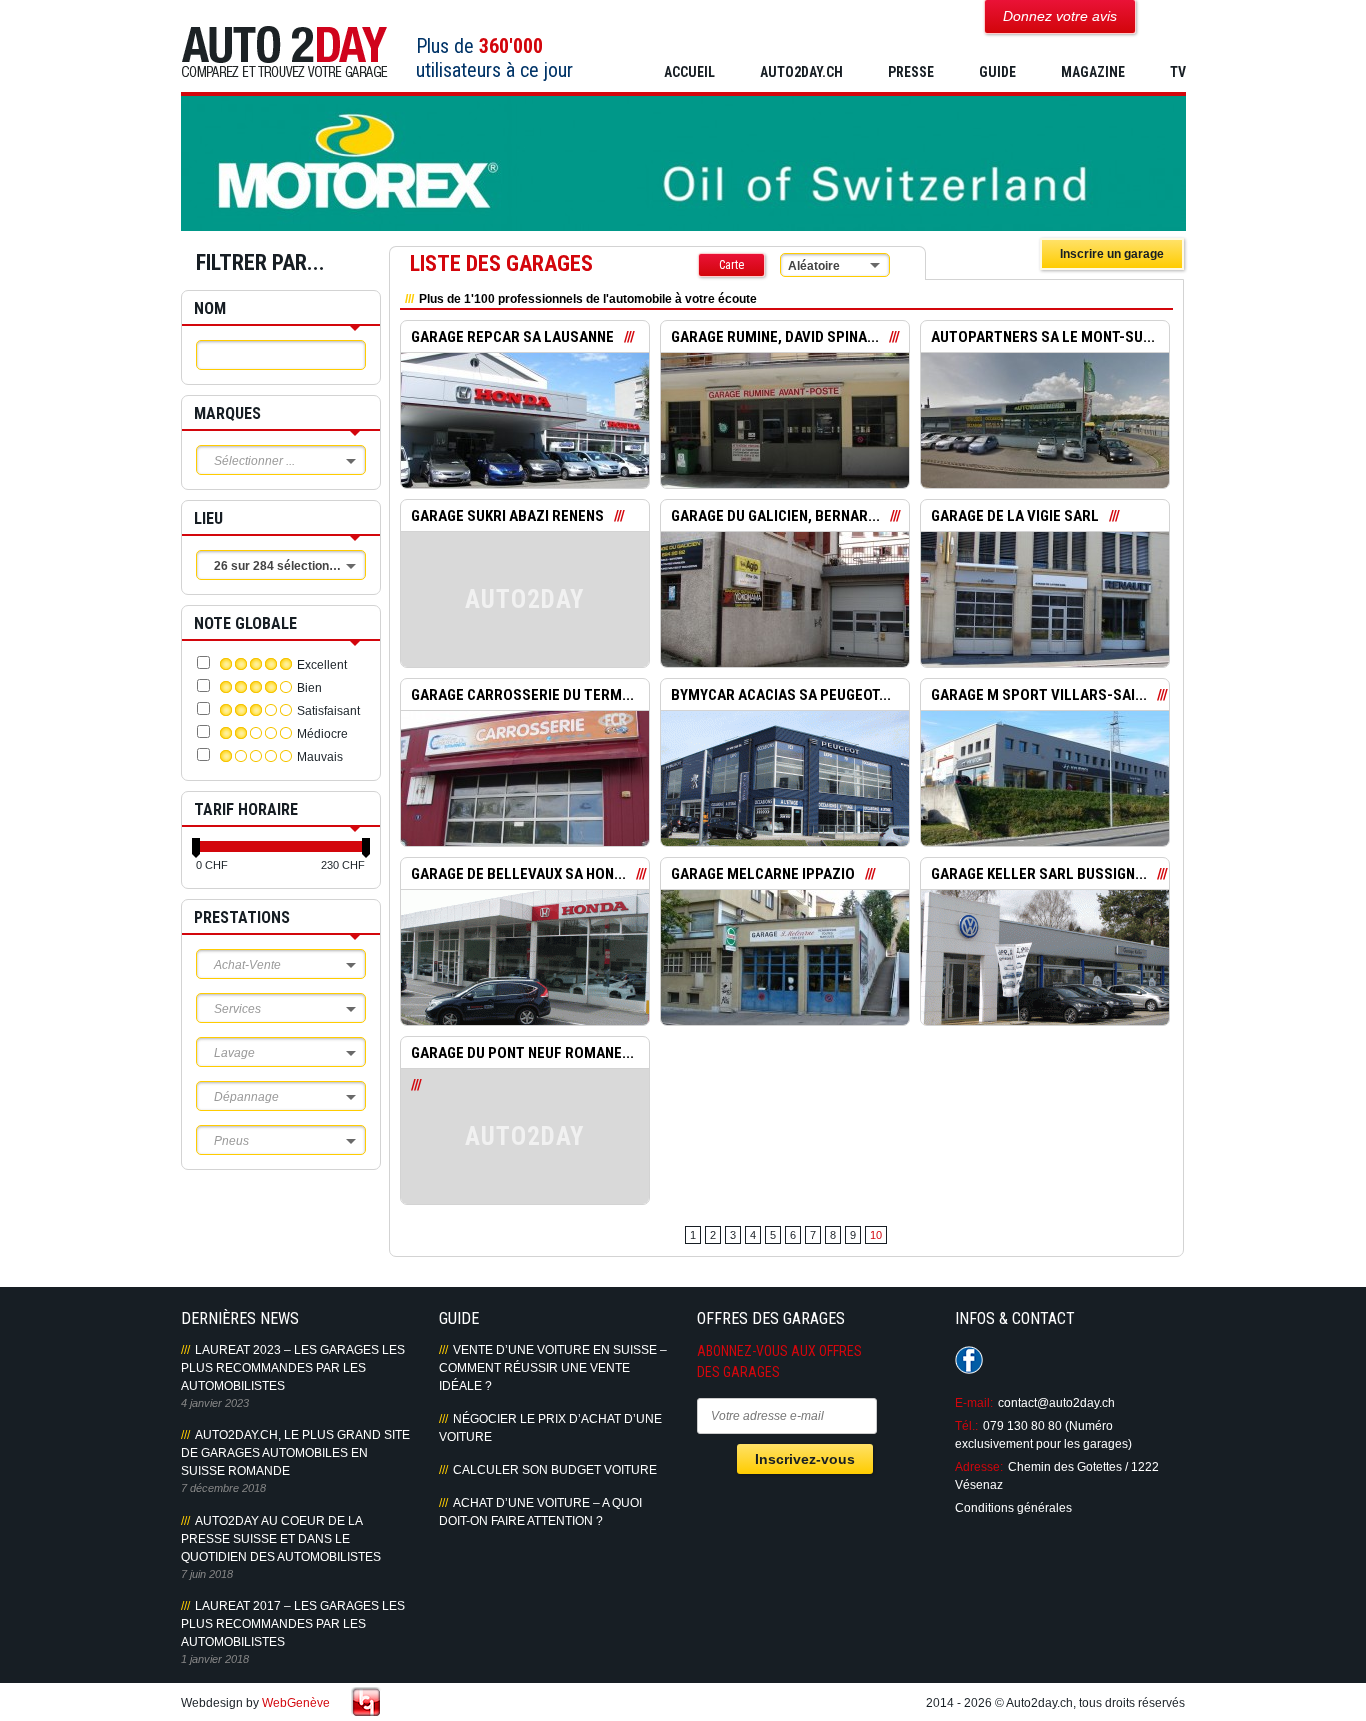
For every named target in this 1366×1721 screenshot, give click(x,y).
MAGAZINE (1093, 72)
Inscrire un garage (1112, 254)
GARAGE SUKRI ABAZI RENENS (507, 516)
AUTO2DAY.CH (801, 72)
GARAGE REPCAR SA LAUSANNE (512, 337)
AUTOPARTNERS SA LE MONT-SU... (1043, 337)
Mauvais (320, 757)
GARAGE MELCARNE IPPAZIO (763, 874)
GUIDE (997, 72)
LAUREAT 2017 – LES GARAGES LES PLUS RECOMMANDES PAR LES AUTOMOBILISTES (293, 1624)
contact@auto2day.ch (1056, 1403)
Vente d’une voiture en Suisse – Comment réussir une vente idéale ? (553, 1368)
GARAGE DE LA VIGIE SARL (1015, 516)
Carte (731, 265)
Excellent (322, 665)
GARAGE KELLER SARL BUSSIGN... (1039, 874)
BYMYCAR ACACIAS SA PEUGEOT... (781, 695)
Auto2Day (284, 52)
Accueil (689, 72)
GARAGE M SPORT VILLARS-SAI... (1039, 695)
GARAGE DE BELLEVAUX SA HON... (518, 874)
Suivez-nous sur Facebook (969, 1360)
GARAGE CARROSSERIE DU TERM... (522, 695)
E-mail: (974, 1403)
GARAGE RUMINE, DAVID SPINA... (775, 337)
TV (1178, 72)
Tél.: (966, 1426)
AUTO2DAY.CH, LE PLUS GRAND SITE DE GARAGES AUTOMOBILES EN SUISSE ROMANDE (295, 1453)
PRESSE (911, 72)
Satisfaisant (328, 711)
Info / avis (524, 435)
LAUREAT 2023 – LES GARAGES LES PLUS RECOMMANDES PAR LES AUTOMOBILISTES (293, 1368)
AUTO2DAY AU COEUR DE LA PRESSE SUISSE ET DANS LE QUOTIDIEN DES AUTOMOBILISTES (281, 1539)
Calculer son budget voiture (555, 1470)
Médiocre (322, 734)
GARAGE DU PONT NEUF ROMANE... (522, 1053)
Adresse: (979, 1467)
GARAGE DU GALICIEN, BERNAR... (775, 516)
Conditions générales (1013, 1508)
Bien (309, 688)
